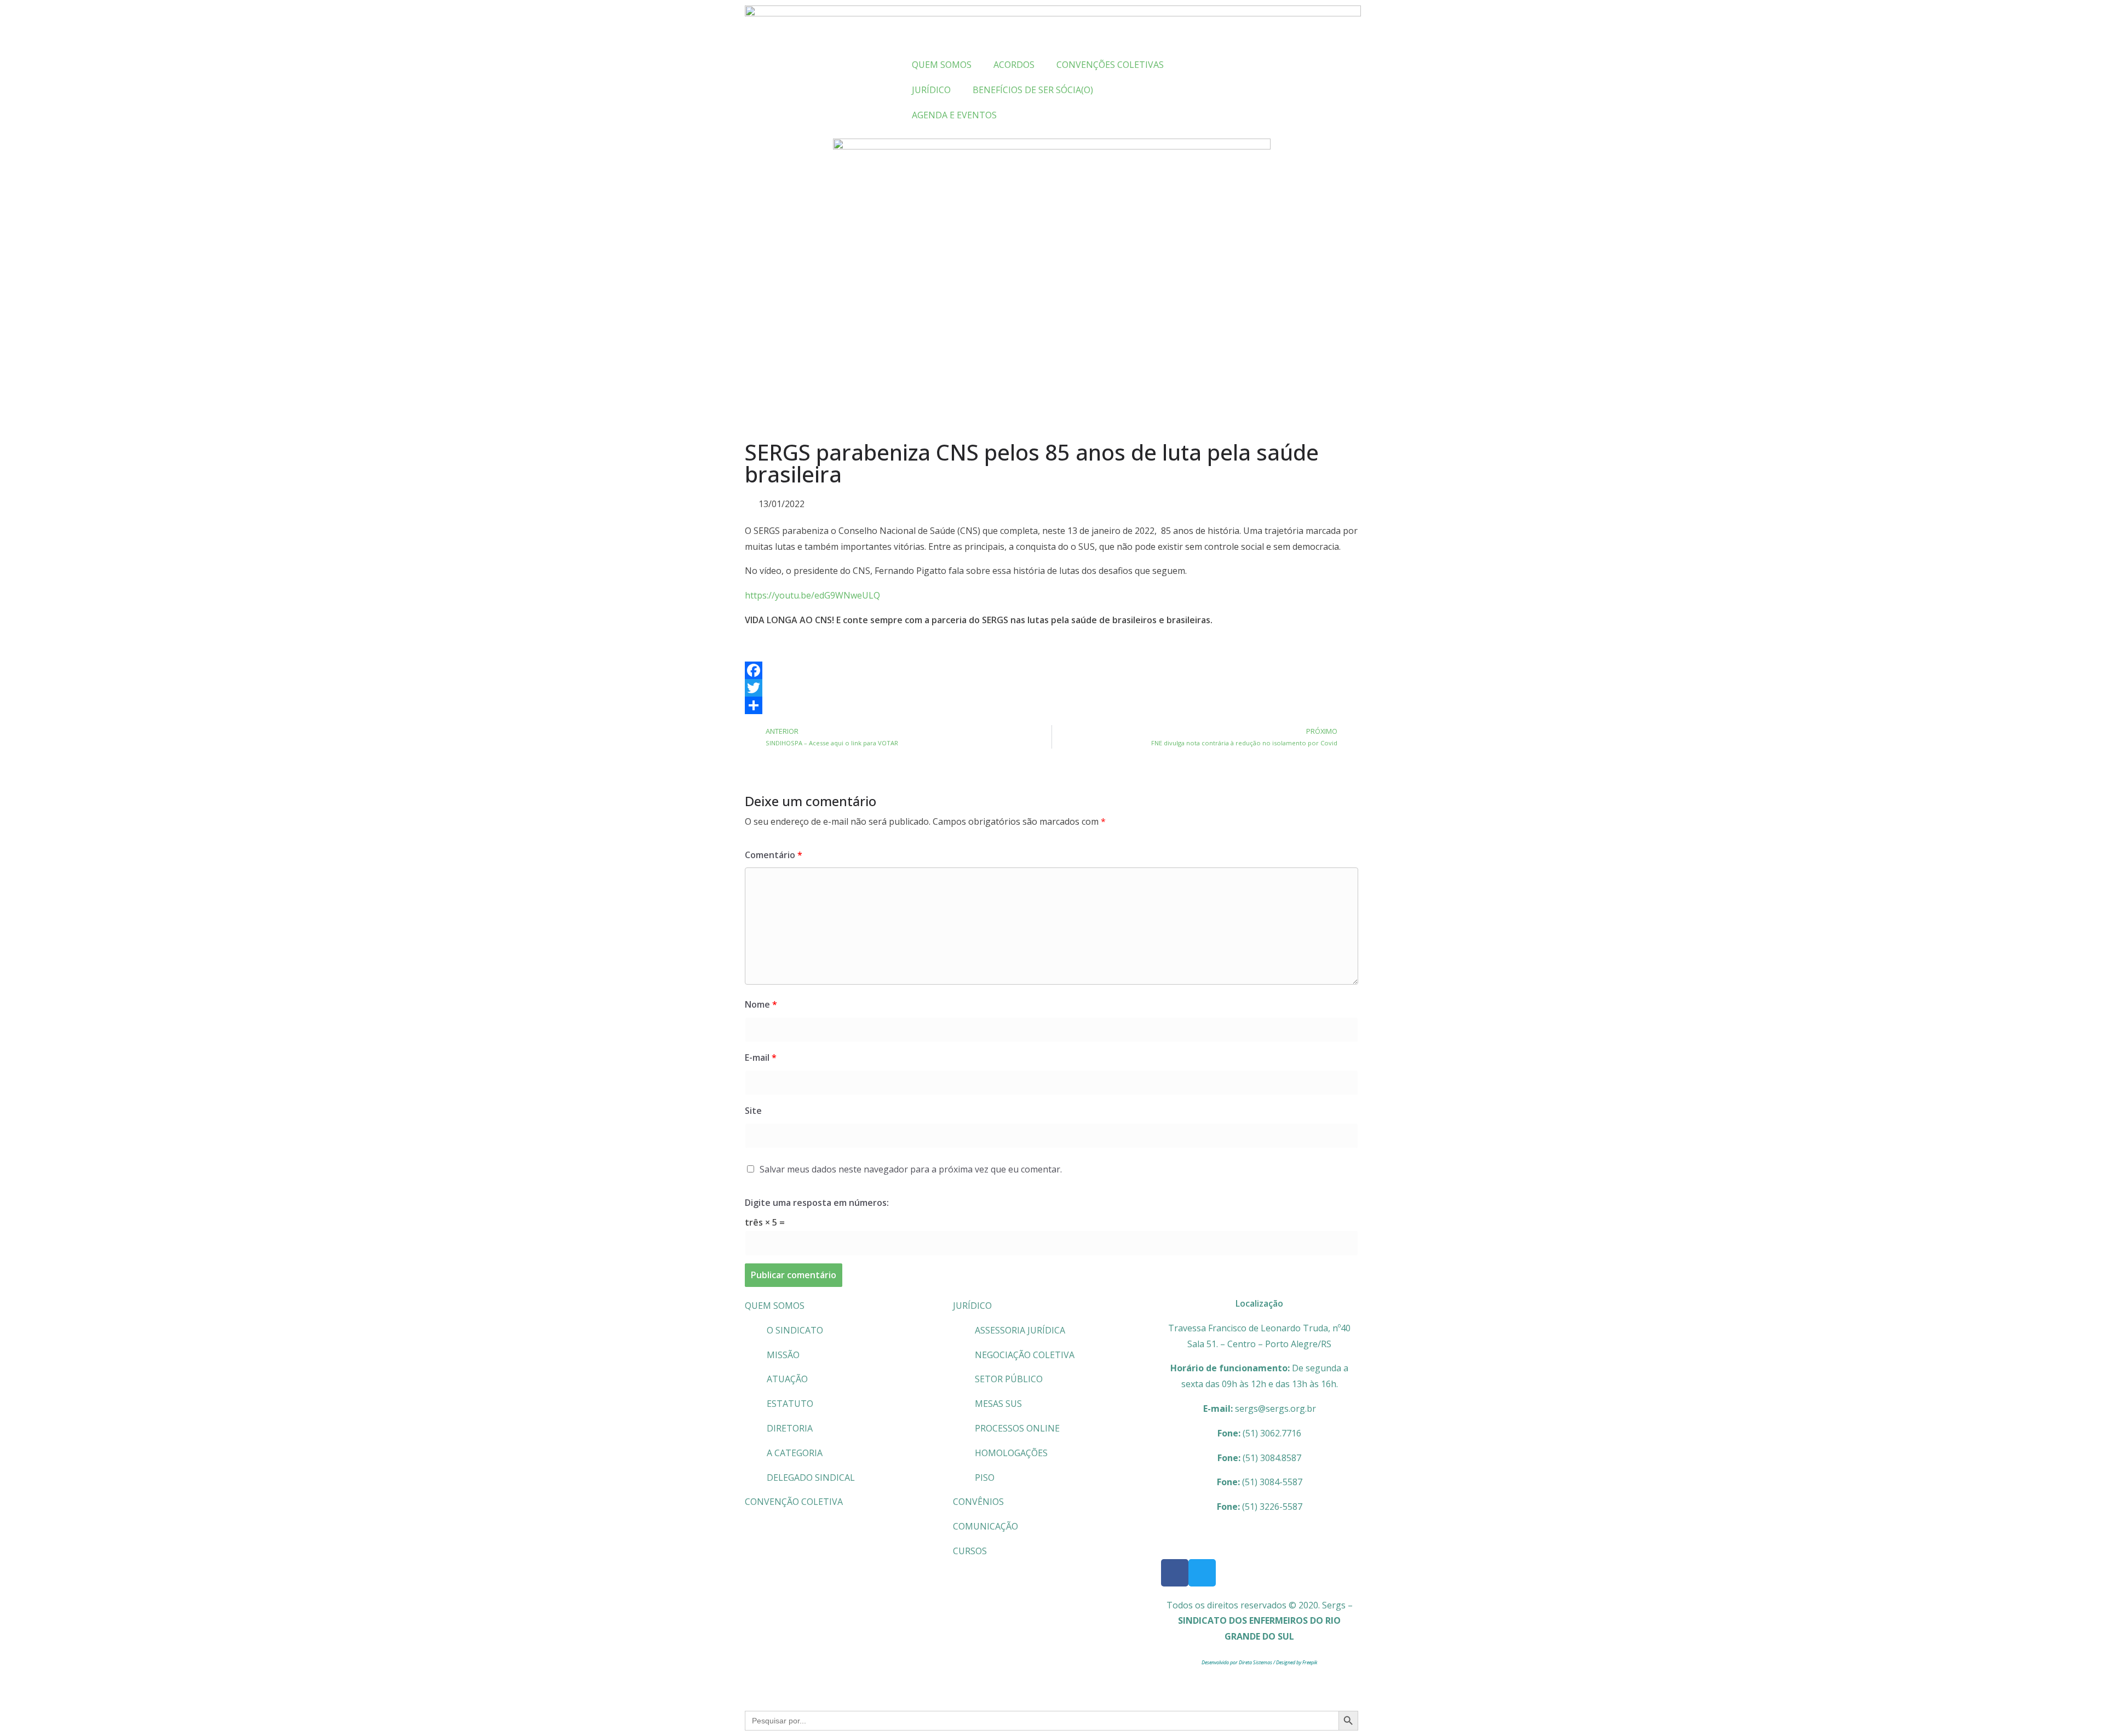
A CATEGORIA (795, 1453)
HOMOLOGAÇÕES (1011, 1453)
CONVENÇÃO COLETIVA (794, 1502)
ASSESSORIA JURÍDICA (1020, 1330)
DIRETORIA (790, 1428)
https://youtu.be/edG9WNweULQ (812, 595)
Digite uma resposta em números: (817, 1203)
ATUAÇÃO (787, 1379)
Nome (761, 1004)
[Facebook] (1051, 670)
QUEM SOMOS (775, 1306)
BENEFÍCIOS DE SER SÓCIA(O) (1033, 90)
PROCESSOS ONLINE (1017, 1428)
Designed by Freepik (1297, 1662)
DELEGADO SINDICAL (811, 1478)
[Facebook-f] (1175, 1573)
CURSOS (970, 1551)
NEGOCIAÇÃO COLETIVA (1025, 1355)
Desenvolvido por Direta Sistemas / (1239, 1662)
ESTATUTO (790, 1404)
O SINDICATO (795, 1330)
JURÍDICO (972, 1306)
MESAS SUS (998, 1404)
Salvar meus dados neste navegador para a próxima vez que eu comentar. (911, 1169)
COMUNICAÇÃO (986, 1526)
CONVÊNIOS (978, 1502)
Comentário (774, 855)
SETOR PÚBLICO (1009, 1379)
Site (753, 1111)
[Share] (1051, 705)
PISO (985, 1478)
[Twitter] (1051, 688)
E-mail (761, 1057)
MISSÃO (783, 1355)
